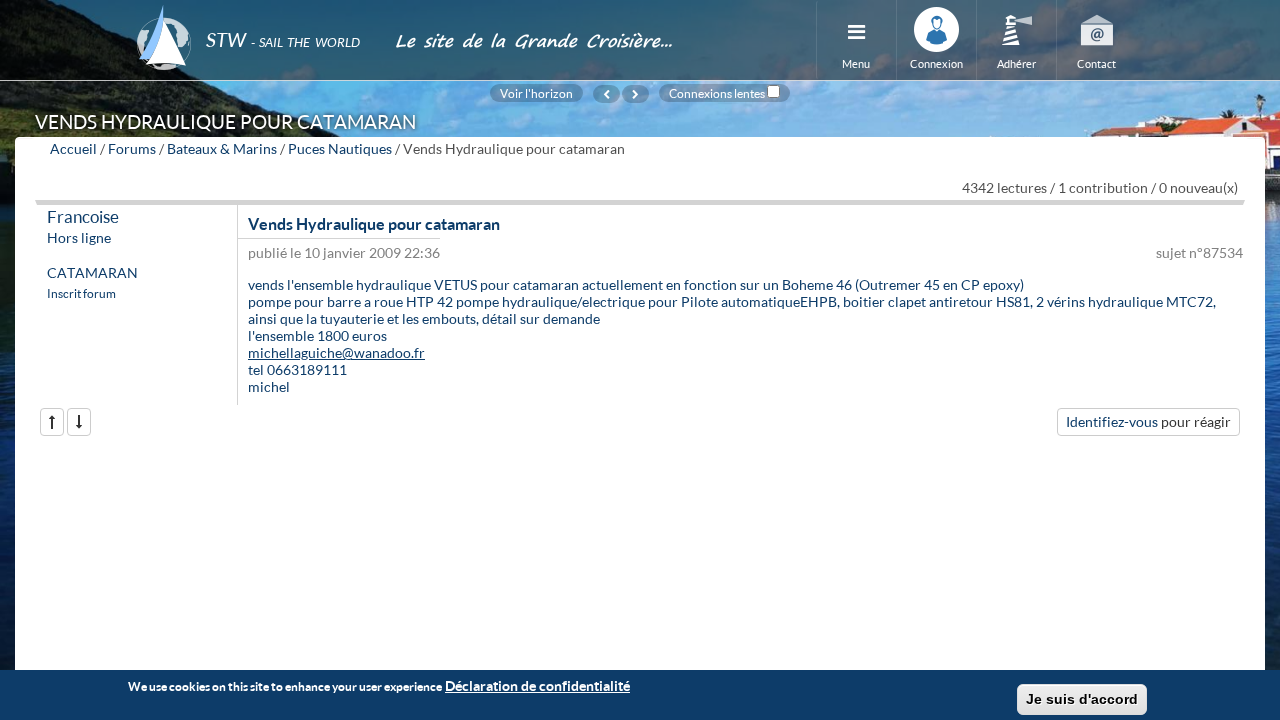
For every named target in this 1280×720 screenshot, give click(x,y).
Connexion (936, 63)
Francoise (83, 216)
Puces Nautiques (340, 148)
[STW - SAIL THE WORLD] (254, 12)
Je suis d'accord (1082, 699)
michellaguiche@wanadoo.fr (336, 352)
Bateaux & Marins (222, 148)
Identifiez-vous (1112, 421)
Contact (1096, 63)
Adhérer (1016, 63)
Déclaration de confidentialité (537, 685)
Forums (132, 148)
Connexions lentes (717, 93)
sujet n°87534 (1199, 252)
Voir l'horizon (536, 93)
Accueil (73, 148)
